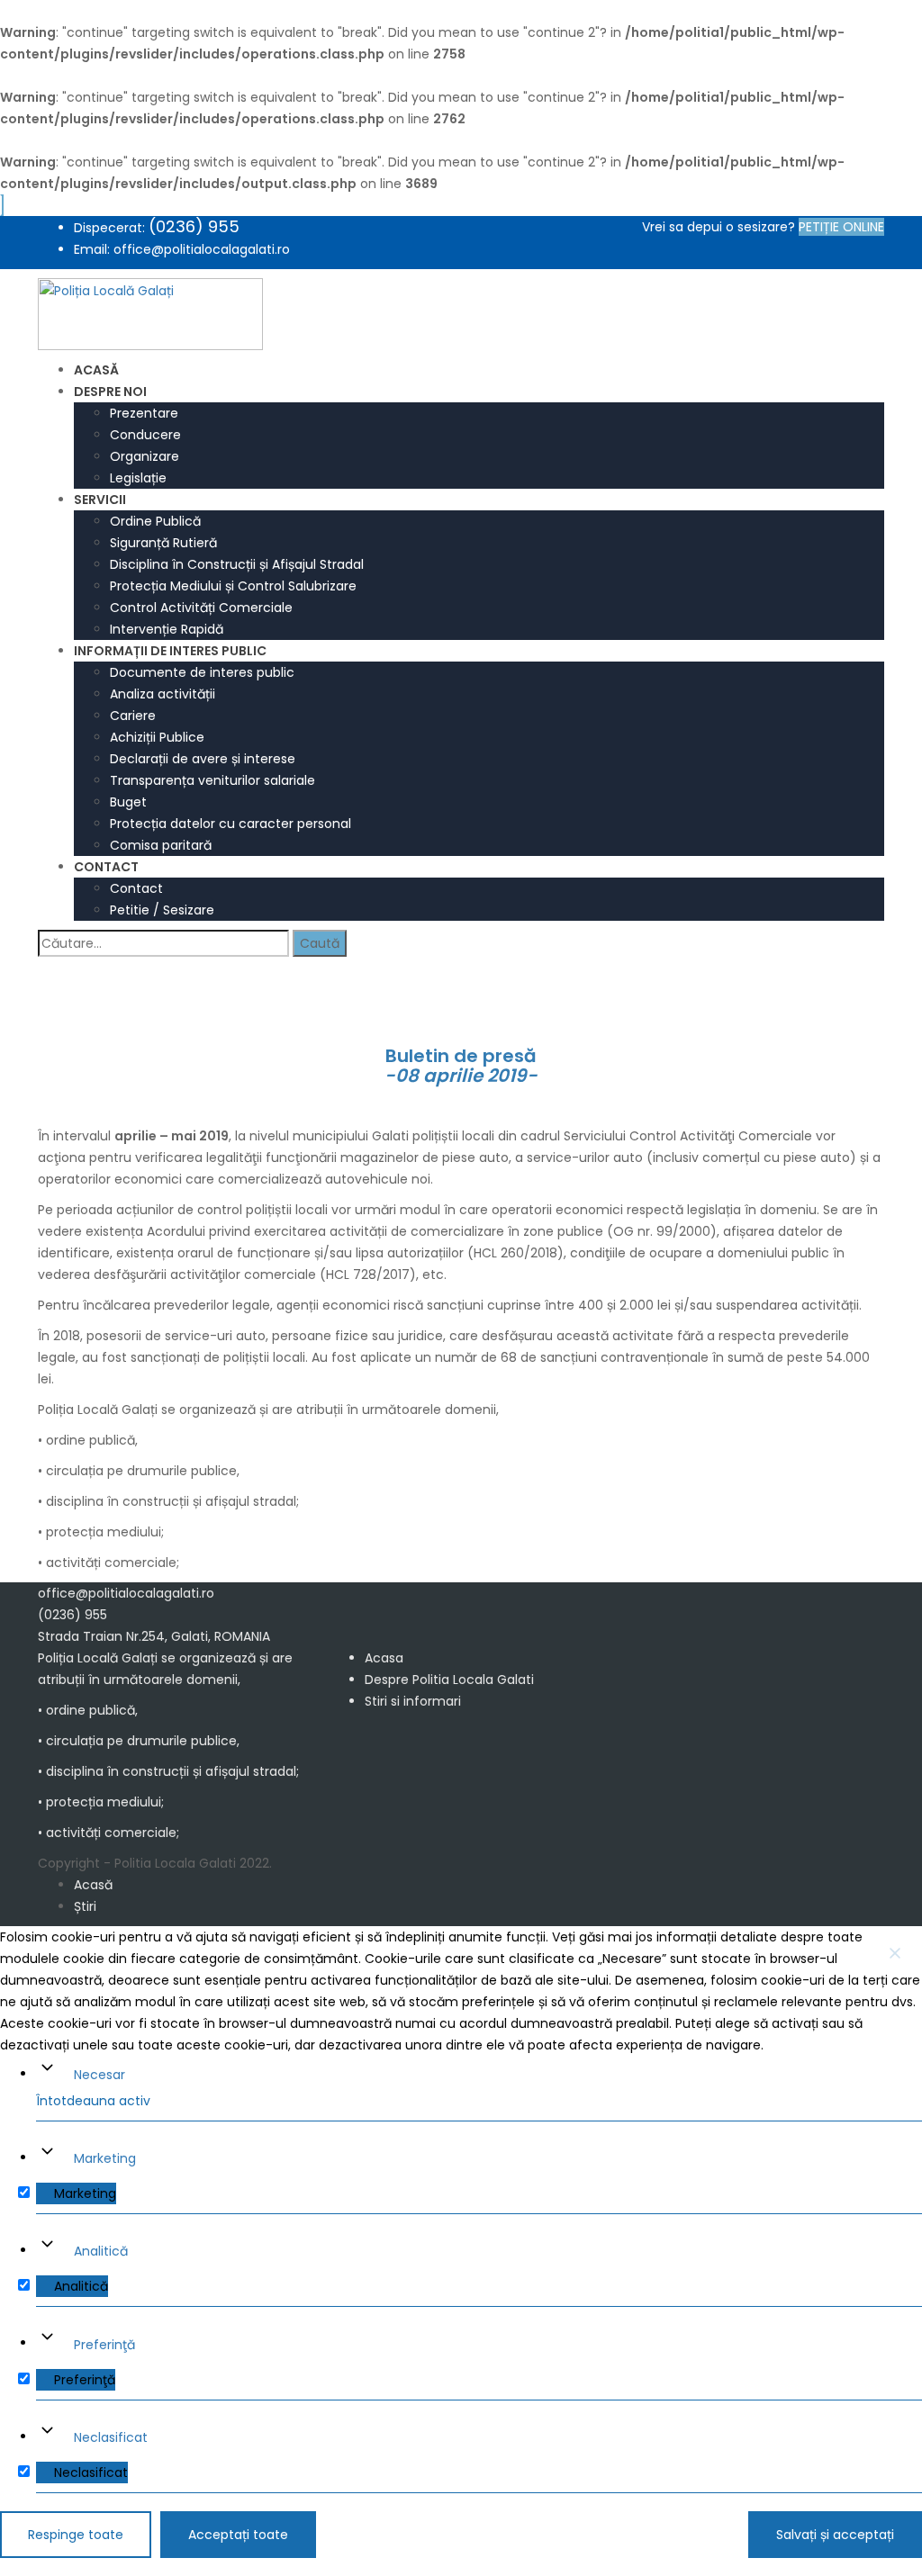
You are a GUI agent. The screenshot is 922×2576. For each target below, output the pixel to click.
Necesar (99, 2075)
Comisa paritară (161, 845)
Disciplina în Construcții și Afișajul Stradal (237, 564)
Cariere (133, 716)
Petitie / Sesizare (162, 910)
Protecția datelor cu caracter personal (230, 824)
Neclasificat (111, 2437)
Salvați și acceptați (835, 2535)
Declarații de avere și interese (203, 759)
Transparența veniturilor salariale (212, 780)
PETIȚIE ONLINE (841, 227)
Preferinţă (104, 2345)
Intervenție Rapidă (167, 629)
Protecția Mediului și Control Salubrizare (233, 586)
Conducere (145, 435)
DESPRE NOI (110, 392)
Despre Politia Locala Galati (449, 1680)
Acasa (384, 1658)
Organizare (145, 456)
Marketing (105, 2158)
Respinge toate (76, 2535)
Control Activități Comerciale (201, 608)
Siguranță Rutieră (163, 543)
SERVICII (100, 500)
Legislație (138, 478)
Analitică (101, 2251)
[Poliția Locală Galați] (150, 313)
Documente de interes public (202, 672)
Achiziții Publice (157, 737)
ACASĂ (96, 370)
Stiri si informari (413, 1701)
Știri (85, 1906)
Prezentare (144, 413)
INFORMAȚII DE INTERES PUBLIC (170, 651)
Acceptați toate (238, 2535)
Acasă (93, 1885)
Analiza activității (163, 694)
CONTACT (106, 867)
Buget (128, 802)
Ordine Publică (155, 521)
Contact (136, 888)
